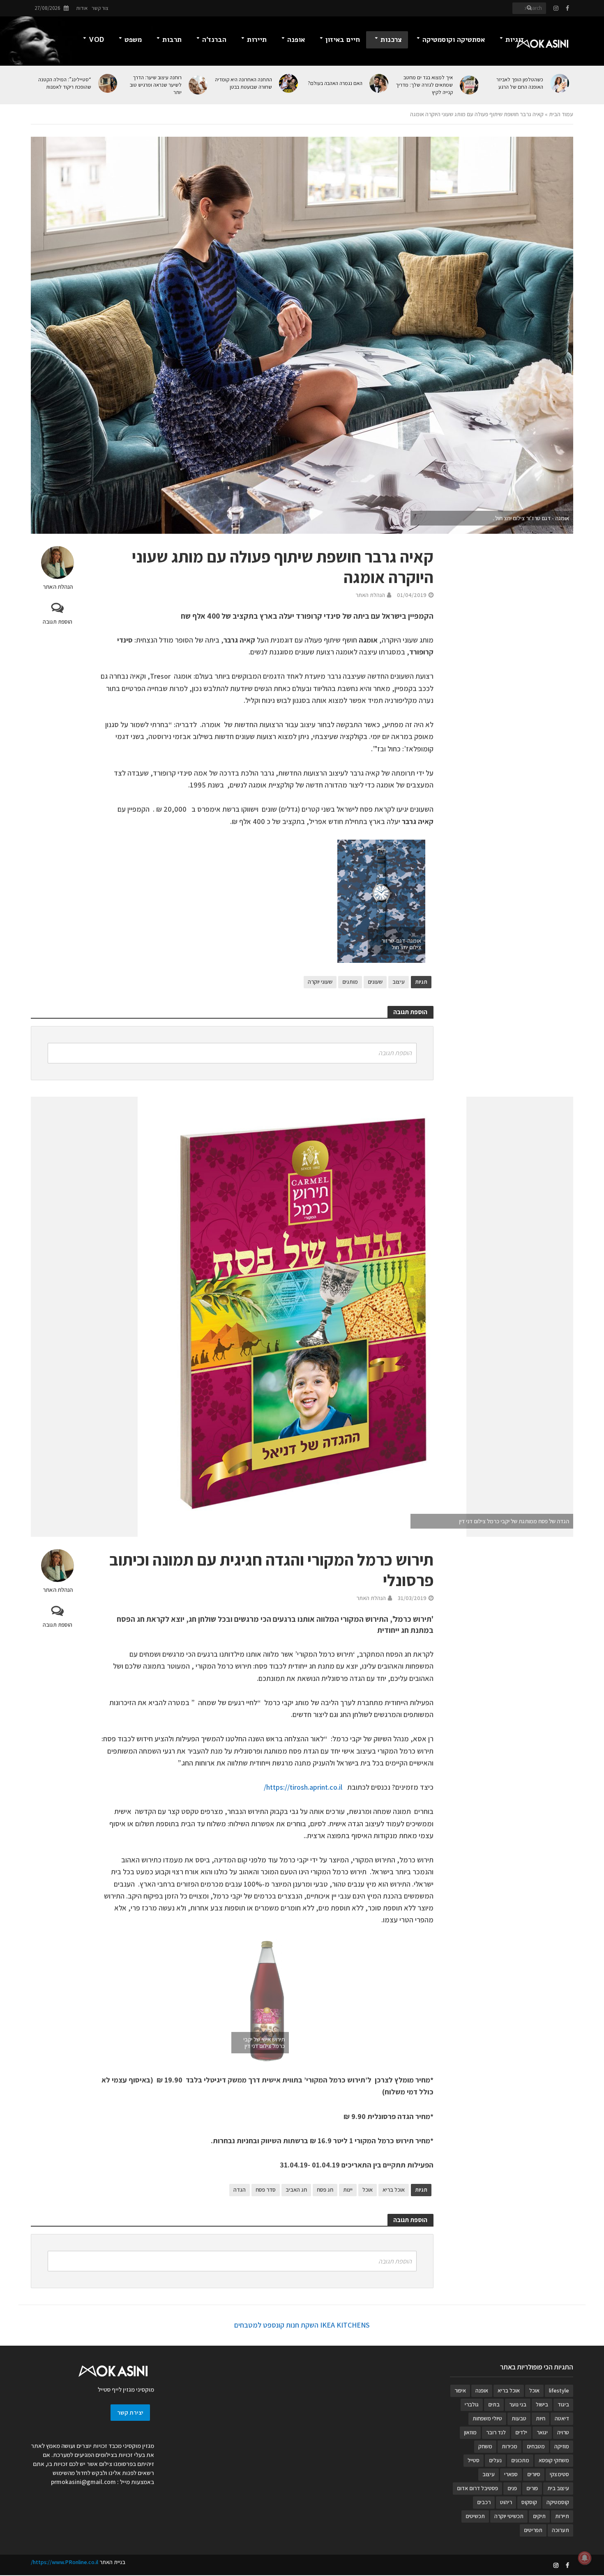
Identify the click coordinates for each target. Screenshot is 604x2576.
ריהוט (506, 2502)
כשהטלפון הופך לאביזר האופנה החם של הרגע (520, 83)
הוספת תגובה (58, 622)
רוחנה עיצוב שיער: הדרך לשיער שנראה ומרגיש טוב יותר (156, 85)
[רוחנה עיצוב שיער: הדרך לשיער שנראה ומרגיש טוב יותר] (199, 85)
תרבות (172, 40)
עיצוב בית (558, 2488)
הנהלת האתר (58, 587)
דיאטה (562, 2418)
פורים (532, 2488)
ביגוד (563, 2404)
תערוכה (560, 2530)
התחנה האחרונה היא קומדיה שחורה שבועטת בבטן (243, 83)
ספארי (511, 2474)
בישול (542, 2404)
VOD (96, 40)
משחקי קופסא (554, 2460)
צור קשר (100, 8)
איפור (460, 2390)
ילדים (521, 2432)
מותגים (350, 982)
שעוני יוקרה (320, 982)
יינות (348, 2190)
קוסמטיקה (558, 2502)
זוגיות (515, 40)
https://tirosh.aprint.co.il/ (303, 1787)
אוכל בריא (394, 2190)
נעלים (495, 2460)
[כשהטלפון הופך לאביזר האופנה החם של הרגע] (560, 83)
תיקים (539, 2516)
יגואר (542, 2432)
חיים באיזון (343, 40)
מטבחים (536, 2446)
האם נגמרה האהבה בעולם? (335, 83)
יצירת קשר (130, 2412)
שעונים (375, 982)
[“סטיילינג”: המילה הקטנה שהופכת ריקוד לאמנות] (108, 83)
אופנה (296, 40)
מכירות (509, 2446)
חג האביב (296, 2190)
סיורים (534, 2474)
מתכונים (520, 2460)
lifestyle (559, 2390)
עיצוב (399, 982)
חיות (541, 2418)
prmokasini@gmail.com (83, 2482)
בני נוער (518, 2404)
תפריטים (533, 2530)
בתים (494, 2404)
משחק (485, 2446)
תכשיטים (475, 2516)
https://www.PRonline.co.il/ (65, 2562)
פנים (512, 2488)
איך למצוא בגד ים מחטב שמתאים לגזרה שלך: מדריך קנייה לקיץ (424, 85)
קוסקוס (529, 2502)
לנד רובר (496, 2432)
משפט (133, 40)
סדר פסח (266, 2190)
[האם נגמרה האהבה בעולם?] (379, 83)
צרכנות (391, 40)
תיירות (257, 40)
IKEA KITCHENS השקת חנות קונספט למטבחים (302, 2325)
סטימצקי (559, 2474)
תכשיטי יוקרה (509, 2516)
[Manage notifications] (585, 2558)
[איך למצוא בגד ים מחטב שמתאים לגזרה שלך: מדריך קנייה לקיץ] (470, 85)
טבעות (519, 2418)
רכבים (484, 2502)
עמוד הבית (561, 114)
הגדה (240, 2190)
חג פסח (325, 2190)
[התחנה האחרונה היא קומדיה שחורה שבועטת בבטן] (289, 83)
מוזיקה (562, 2446)
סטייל (474, 2460)
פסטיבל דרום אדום (477, 2488)
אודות (82, 8)
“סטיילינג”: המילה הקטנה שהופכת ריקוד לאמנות (65, 83)
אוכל (368, 2190)
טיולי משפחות (487, 2418)
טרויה (563, 2432)
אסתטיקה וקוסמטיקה (454, 40)
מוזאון (470, 2432)
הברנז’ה (214, 40)
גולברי (472, 2404)
